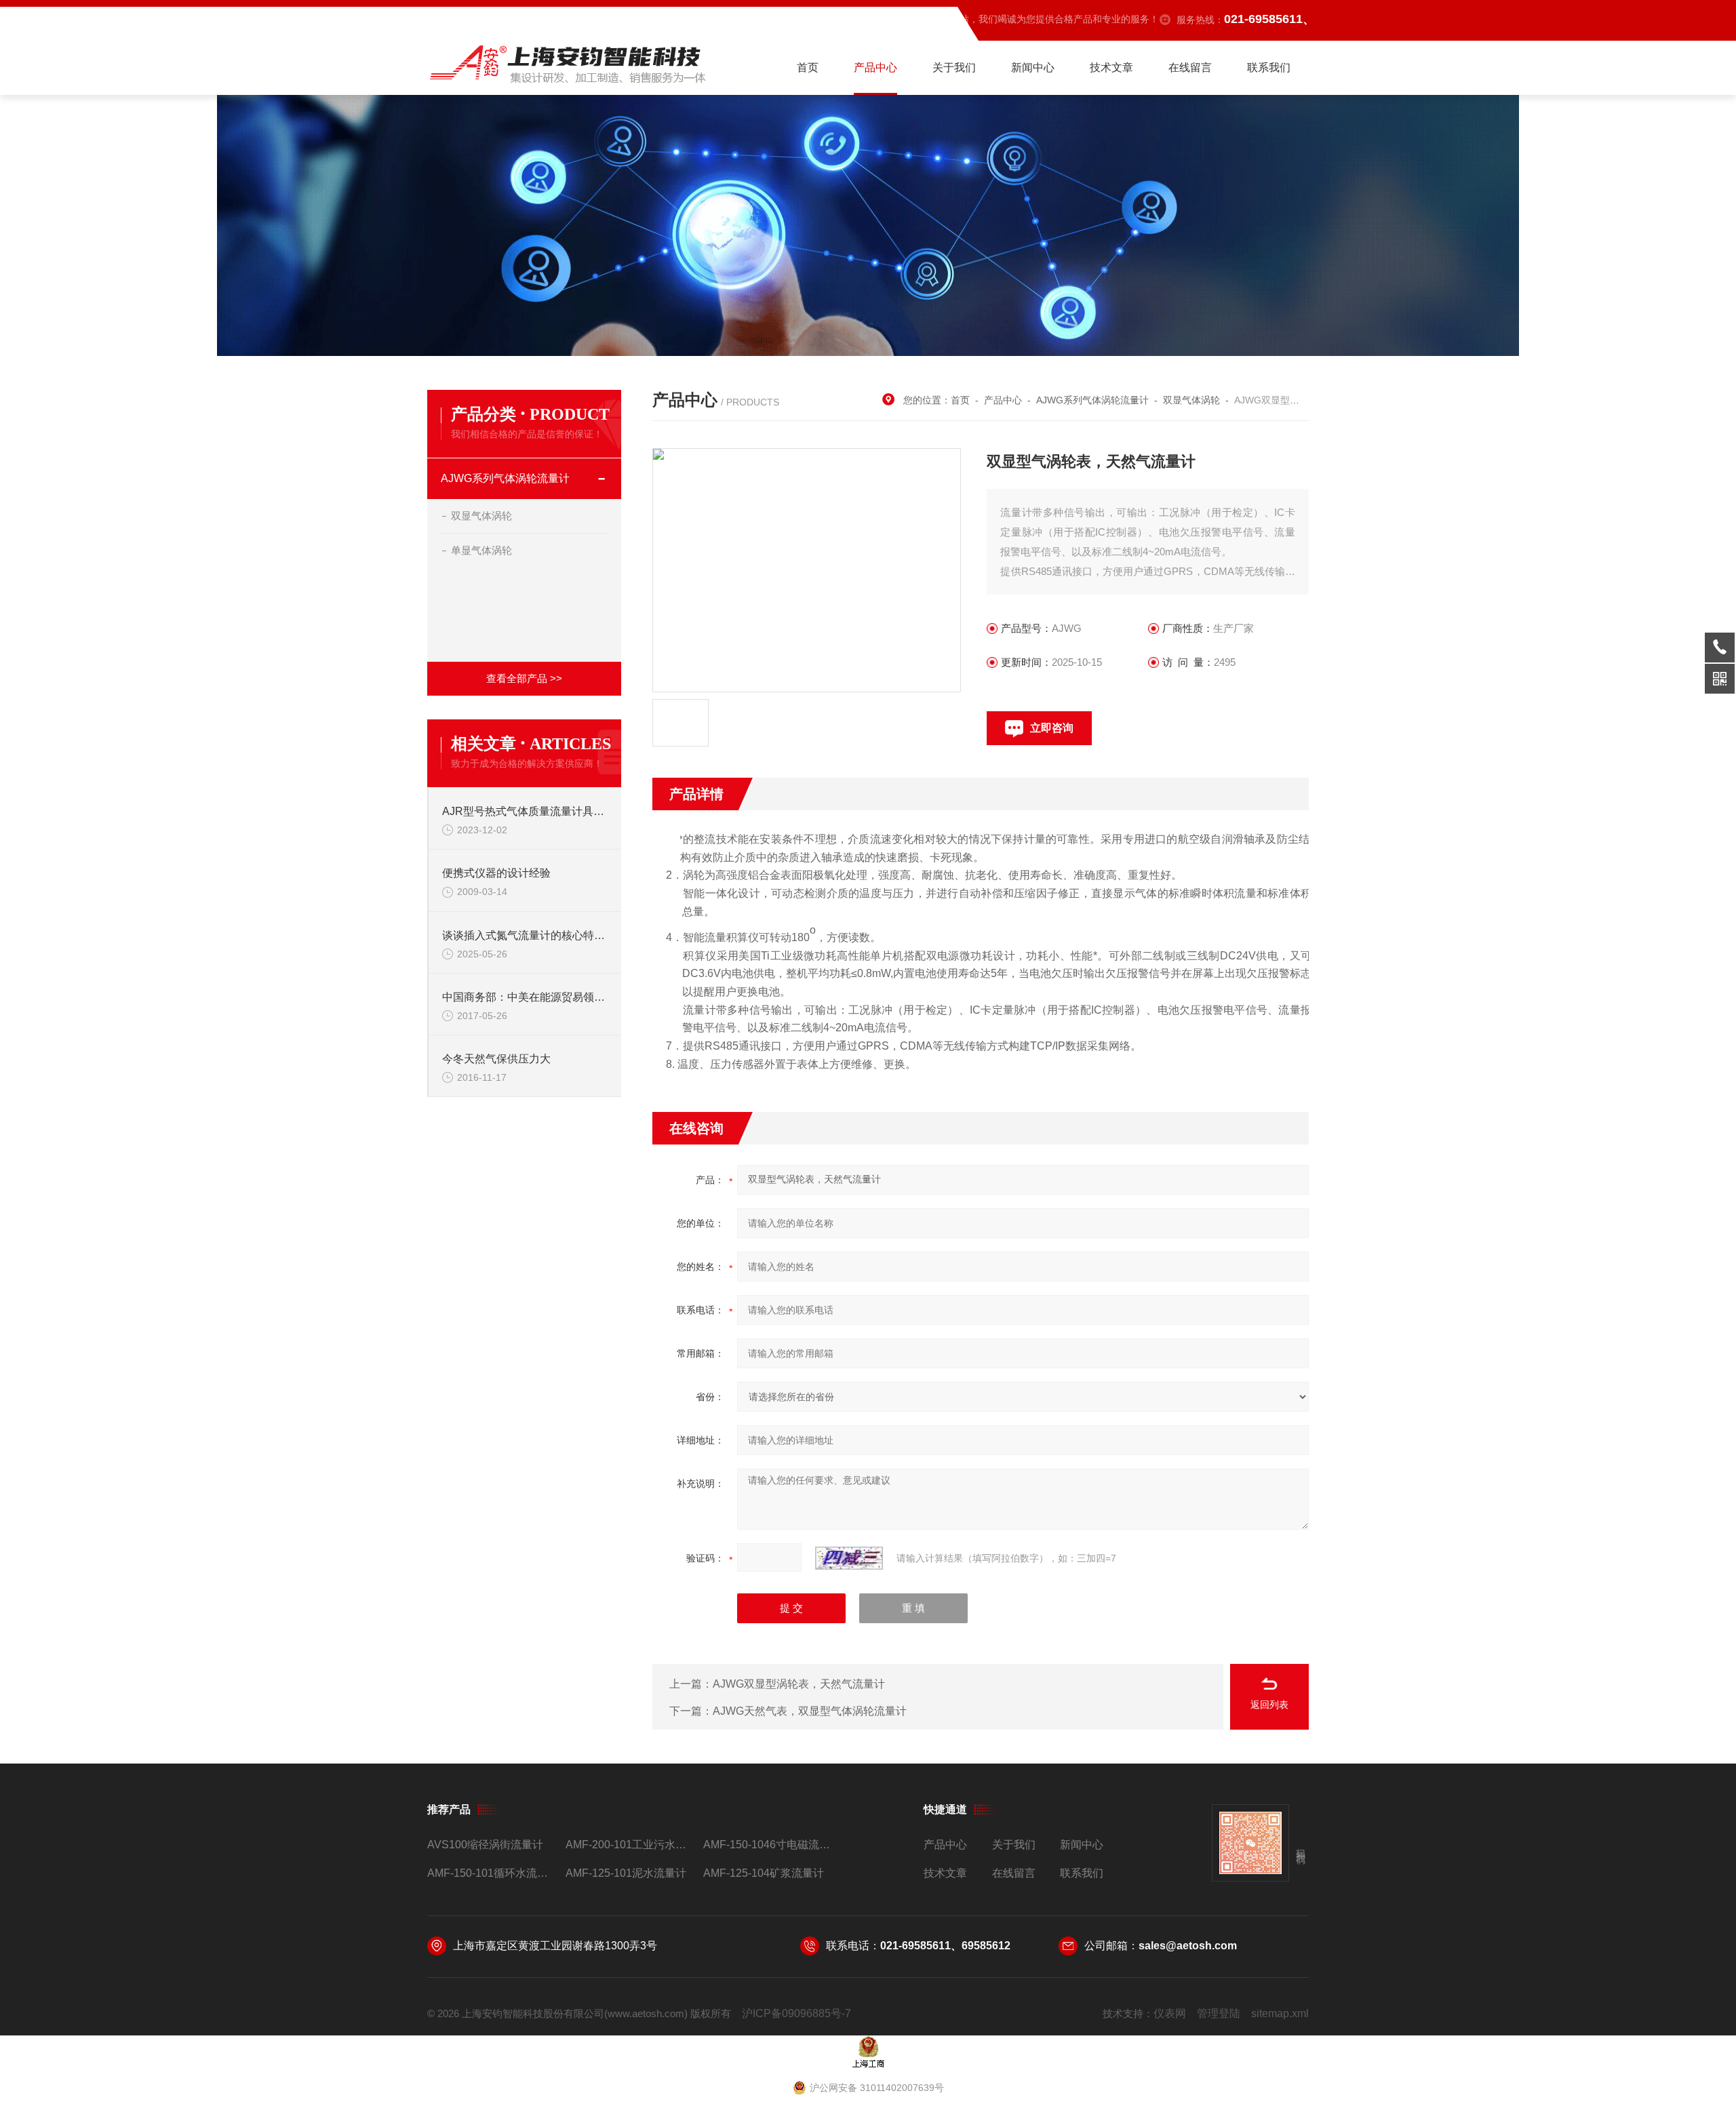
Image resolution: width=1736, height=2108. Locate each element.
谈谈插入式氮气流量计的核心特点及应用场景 (525, 935)
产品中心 (875, 67)
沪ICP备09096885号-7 (796, 2013)
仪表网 (1170, 2013)
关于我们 (954, 67)
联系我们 (1269, 67)
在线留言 (1190, 67)
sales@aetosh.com (1188, 1946)
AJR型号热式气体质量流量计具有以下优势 (525, 811)
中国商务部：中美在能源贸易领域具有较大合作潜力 (525, 997)
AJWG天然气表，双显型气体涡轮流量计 (810, 1711)
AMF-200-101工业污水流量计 (629, 1845)
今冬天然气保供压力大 (496, 1059)
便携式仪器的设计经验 (496, 873)
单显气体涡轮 (481, 550)
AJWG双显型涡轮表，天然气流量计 (799, 1684)
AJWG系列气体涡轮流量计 (505, 478)
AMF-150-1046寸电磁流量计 (767, 1845)
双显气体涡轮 (481, 516)
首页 (808, 67)
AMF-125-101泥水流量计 (626, 1873)
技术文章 (1111, 67)
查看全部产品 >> (524, 678)
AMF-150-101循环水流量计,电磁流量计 (491, 1873)
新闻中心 (1033, 67)
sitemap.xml (1280, 2013)
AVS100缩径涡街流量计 (485, 1845)
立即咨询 (1052, 728)
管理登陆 (1219, 2013)
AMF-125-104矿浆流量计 (764, 1873)
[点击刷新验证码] (849, 1558)
